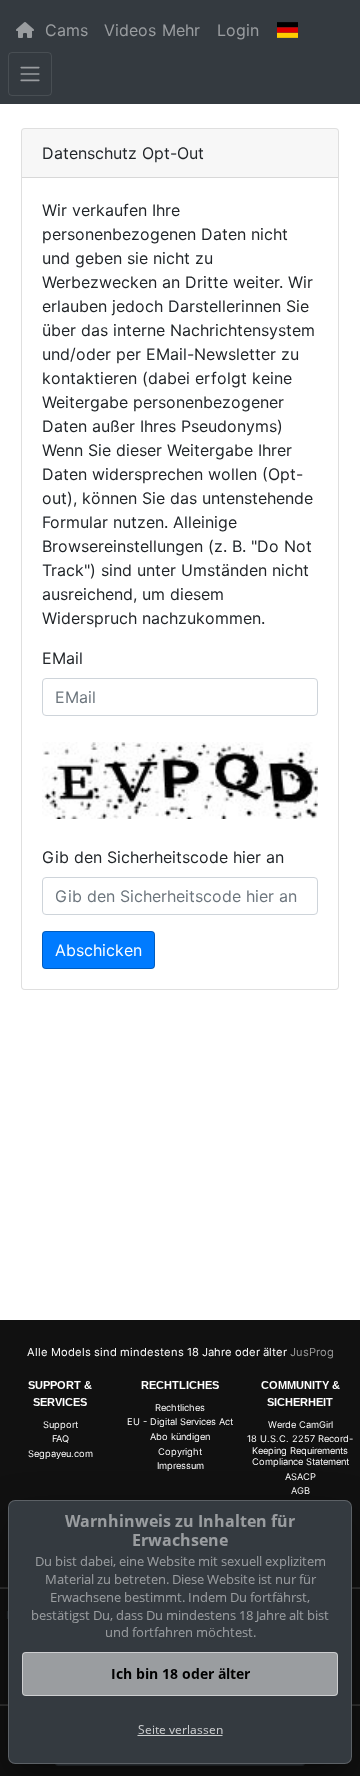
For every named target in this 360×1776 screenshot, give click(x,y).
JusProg (312, 1352)
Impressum (180, 1465)
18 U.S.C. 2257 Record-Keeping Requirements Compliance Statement (300, 1450)
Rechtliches (180, 1407)
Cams (66, 30)
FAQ (60, 1438)
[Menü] (30, 74)
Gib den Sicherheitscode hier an (163, 857)
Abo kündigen (180, 1436)
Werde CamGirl (300, 1424)
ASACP (300, 1476)
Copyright (180, 1451)
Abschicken (98, 950)
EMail (62, 658)
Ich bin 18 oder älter (180, 1673)
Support (60, 1424)
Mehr (181, 30)
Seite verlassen (180, 1729)
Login (238, 30)
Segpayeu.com (60, 1453)
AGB (300, 1490)
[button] (288, 30)
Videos (130, 30)
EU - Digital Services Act (180, 1421)
